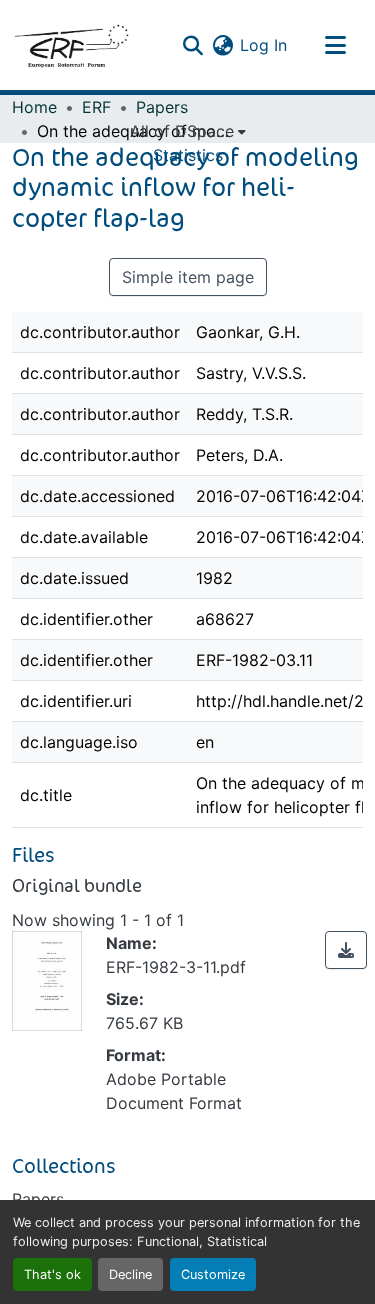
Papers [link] (162, 107)
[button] (71, 45)
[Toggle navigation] (335, 45)
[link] (346, 950)
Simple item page (188, 277)
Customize (213, 1274)
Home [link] (34, 107)
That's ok (52, 1274)
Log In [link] (263, 45)
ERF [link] (96, 107)
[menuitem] (188, 131)
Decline (130, 1274)
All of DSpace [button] (182, 131)
